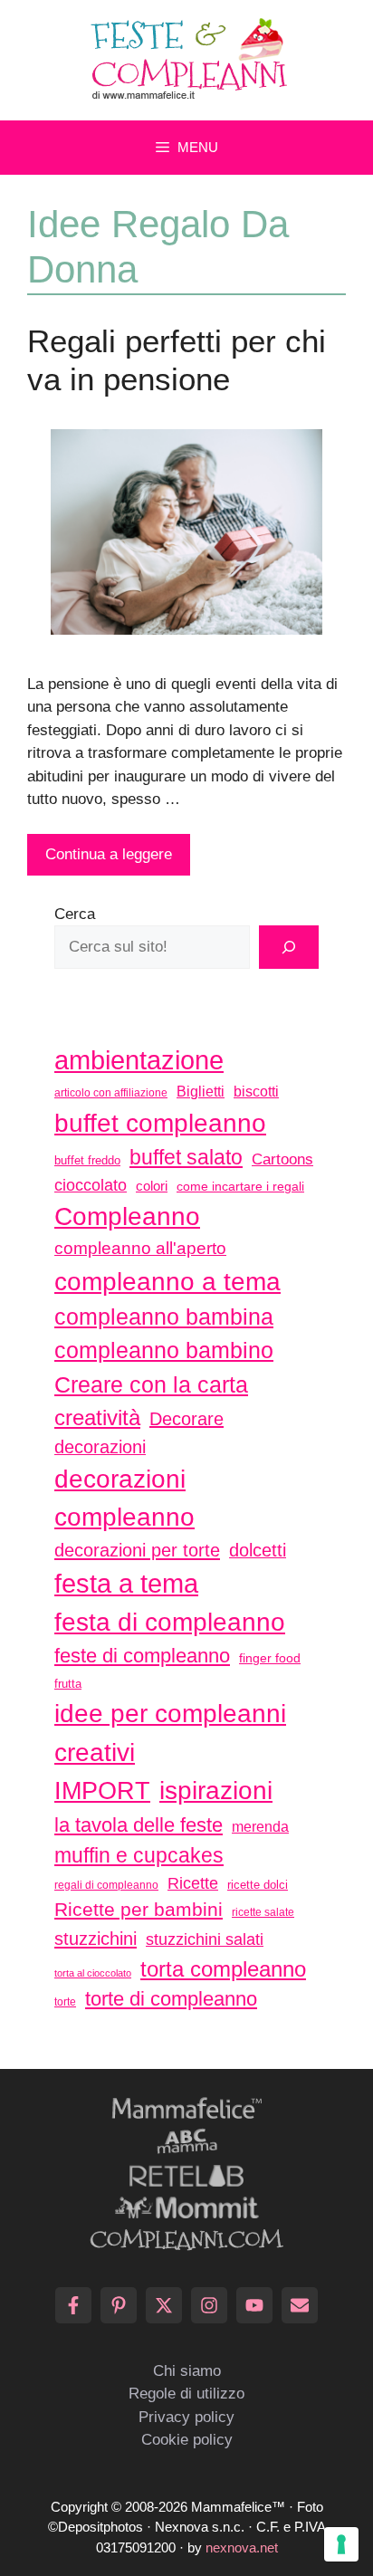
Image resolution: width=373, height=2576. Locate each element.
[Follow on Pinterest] (119, 2305)
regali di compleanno (106, 1885)
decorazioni (100, 1447)
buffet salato (186, 1157)
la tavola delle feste (139, 1825)
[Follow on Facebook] (73, 2305)
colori (152, 1186)
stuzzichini (96, 1938)
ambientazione (139, 1060)
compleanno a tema (167, 1281)
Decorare (186, 1419)
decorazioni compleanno (124, 1498)
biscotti (256, 1091)
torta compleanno (223, 1969)
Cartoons (282, 1159)
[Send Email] (300, 2305)
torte (65, 2002)
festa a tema (126, 1583)
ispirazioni (216, 1790)
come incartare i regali (240, 1186)
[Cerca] (289, 947)
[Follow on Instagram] (209, 2305)
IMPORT (102, 1791)
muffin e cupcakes (139, 1855)
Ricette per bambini (139, 1910)
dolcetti (258, 1550)
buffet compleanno (160, 1123)
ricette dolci (258, 1885)
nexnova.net (242, 2547)
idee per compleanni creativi (170, 1733)
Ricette (193, 1883)
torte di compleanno (171, 1999)
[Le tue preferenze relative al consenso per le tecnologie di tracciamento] (341, 2544)
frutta (68, 1684)
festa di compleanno (170, 1622)
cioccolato (91, 1185)
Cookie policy (187, 2440)
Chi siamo (187, 2371)
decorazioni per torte (137, 1550)
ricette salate (263, 1912)
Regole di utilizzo (186, 2394)
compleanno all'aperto (140, 1248)
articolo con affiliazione (111, 1093)
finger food (270, 1658)
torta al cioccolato (93, 1973)
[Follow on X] (164, 2305)
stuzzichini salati (205, 1939)
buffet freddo (87, 1160)
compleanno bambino (164, 1350)
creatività (97, 1417)
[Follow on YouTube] (254, 2305)
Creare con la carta (151, 1384)
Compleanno (127, 1216)
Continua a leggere (109, 854)
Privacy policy (186, 2417)
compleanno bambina (164, 1317)
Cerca (75, 914)
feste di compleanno (142, 1656)
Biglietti (201, 1092)
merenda (260, 1826)
